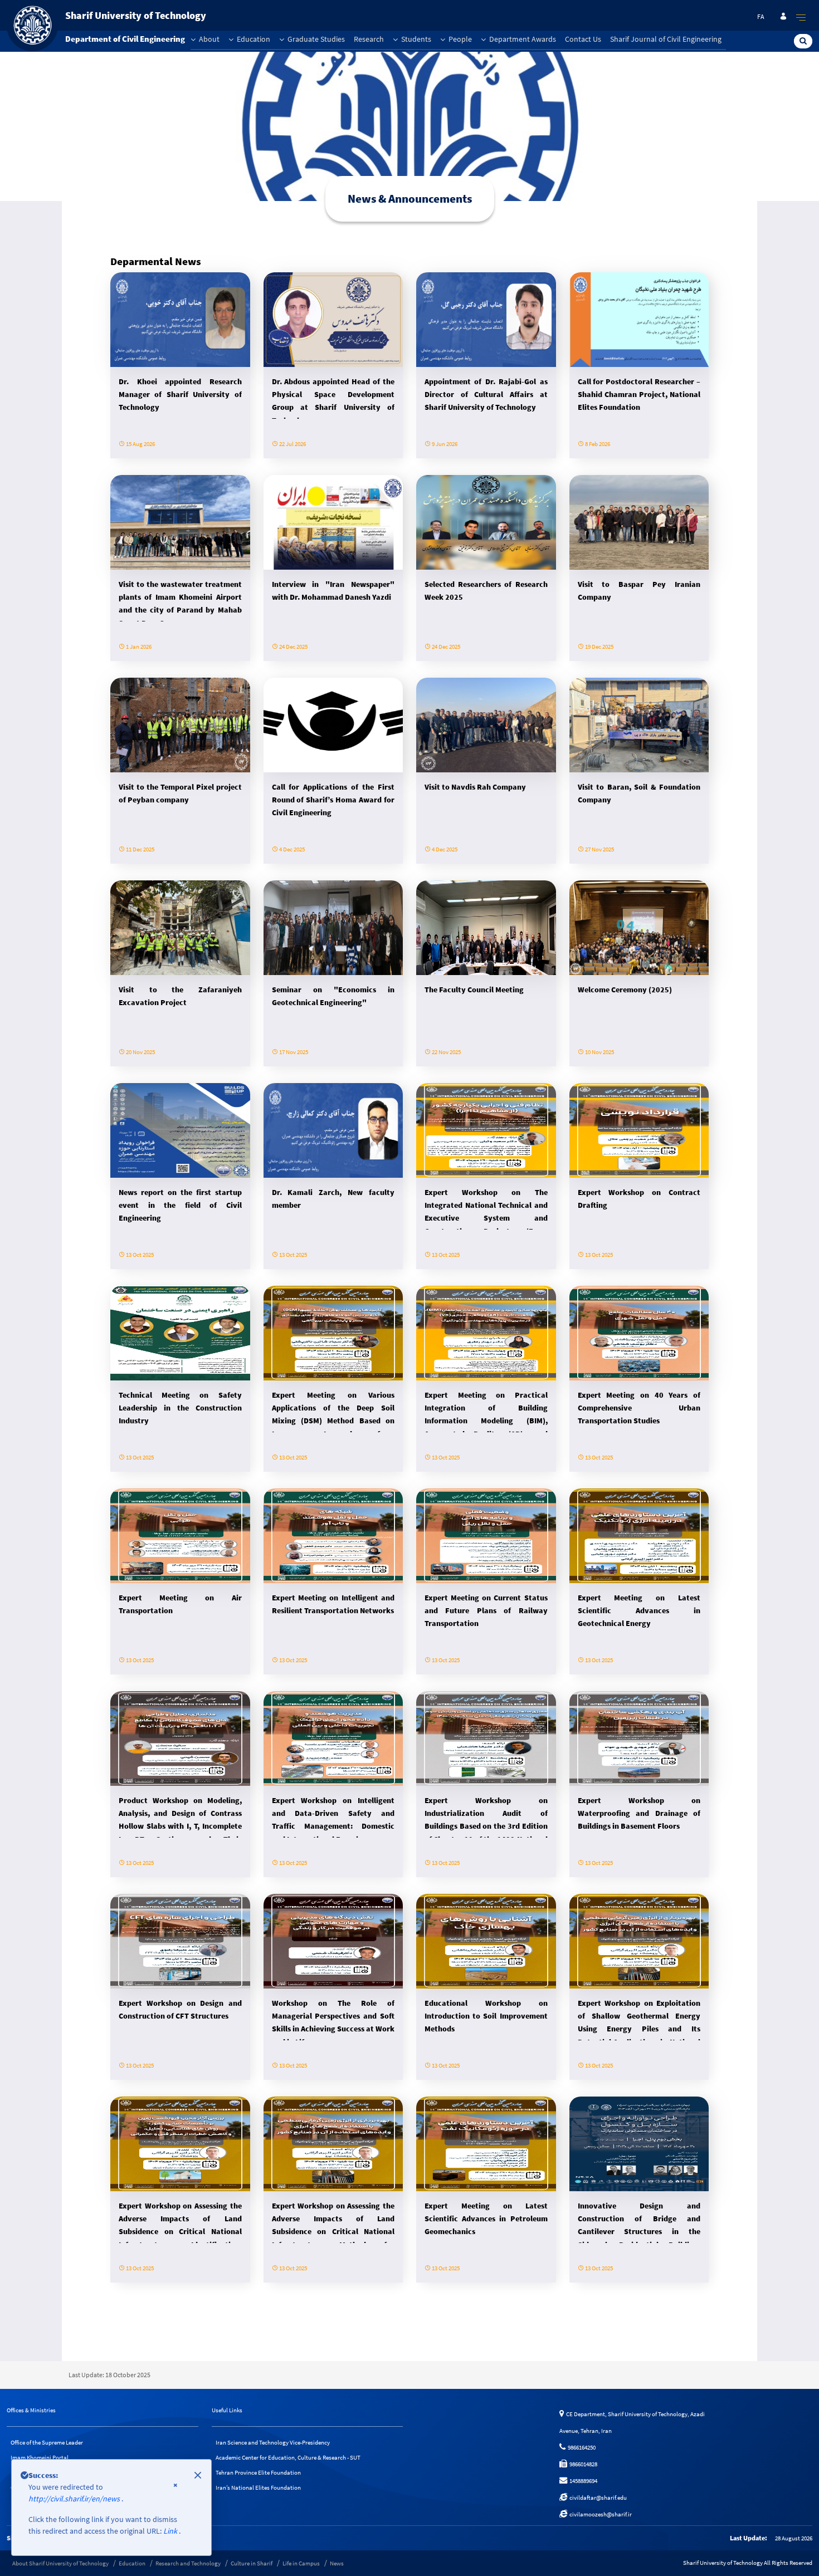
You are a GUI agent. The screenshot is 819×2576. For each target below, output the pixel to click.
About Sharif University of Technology (60, 2563)
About (208, 39)
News (337, 2563)
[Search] (803, 41)
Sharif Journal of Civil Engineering (666, 39)
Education (253, 39)
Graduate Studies (315, 39)
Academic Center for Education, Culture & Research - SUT (288, 2457)
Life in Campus (301, 2563)
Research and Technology (188, 2563)
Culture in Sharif (252, 2563)
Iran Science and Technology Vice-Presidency (273, 2442)
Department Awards (522, 39)
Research (369, 39)
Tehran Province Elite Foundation (258, 2472)
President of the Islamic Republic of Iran (61, 2472)
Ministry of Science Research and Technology (68, 2502)
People (459, 39)
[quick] (801, 17)
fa (761, 16)
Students (415, 39)
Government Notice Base (42, 2487)
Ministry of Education (38, 2518)
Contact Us (583, 39)
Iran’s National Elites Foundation (258, 2487)
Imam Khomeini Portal (40, 2457)
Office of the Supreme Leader (47, 2442)
